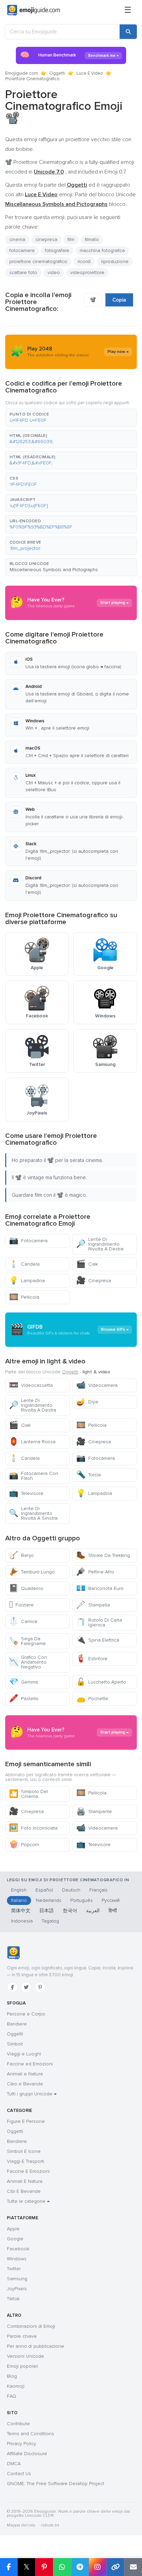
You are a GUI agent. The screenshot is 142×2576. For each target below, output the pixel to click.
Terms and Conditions (31, 2434)
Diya (87, 1402)
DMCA (14, 2464)
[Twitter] (26, 1987)
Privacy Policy (22, 2444)
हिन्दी (113, 1911)
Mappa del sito (21, 2525)
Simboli (15, 2044)
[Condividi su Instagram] (98, 2567)
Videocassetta (31, 1385)
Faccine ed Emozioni (30, 2064)
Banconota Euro (100, 1588)
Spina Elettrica (98, 1640)
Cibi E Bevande (24, 2191)
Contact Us (19, 2474)
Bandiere (17, 2024)
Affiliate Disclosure (27, 2454)
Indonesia (22, 1921)
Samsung (17, 2279)
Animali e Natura (25, 2074)
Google (15, 2239)
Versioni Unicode (26, 2356)
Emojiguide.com (22, 73)
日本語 (47, 1911)
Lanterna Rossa (32, 1442)
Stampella (93, 1605)
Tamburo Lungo (32, 1572)
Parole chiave (22, 2336)
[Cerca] (128, 32)
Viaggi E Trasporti (26, 2161)
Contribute (18, 2424)
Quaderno (26, 1588)
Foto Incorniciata (33, 1828)
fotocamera (22, 250)
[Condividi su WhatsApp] (62, 2567)
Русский (111, 1900)
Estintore (92, 1659)
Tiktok (13, 2299)
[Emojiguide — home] (34, 10)
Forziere (21, 1605)
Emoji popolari (22, 2366)
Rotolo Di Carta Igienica (99, 1622)
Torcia (88, 1475)
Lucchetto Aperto (101, 1682)
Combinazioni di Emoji (31, 2326)
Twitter (14, 2269)
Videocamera (97, 1385)
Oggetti (57, 73)
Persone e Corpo (26, 2014)
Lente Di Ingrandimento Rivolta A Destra (100, 1244)
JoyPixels (17, 2289)
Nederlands (49, 1900)
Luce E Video (90, 73)
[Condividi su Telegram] (80, 2567)
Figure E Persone (26, 2121)
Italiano (19, 1900)
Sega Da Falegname (27, 1641)
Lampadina (27, 1281)
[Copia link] (115, 2567)
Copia (119, 300)
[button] (71, 418)
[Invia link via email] (133, 2567)
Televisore (26, 1493)
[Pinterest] (40, 1987)
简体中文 (21, 1911)
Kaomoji (16, 2386)
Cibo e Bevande (25, 2084)
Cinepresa (94, 1281)
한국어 (70, 1911)
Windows (17, 2259)
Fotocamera (28, 1241)
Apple (13, 2229)
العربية (93, 1911)
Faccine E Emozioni (28, 2171)
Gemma (23, 1682)
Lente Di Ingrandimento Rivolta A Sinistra (33, 1513)
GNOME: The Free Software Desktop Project (55, 2484)
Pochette (92, 1699)
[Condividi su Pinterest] (44, 2567)
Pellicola (24, 1297)
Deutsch (71, 1890)
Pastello (24, 1699)
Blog (12, 2376)
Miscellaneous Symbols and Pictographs (54, 570)
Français (98, 1890)
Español (44, 1890)
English (19, 1890)
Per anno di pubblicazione (35, 2346)
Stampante (94, 1811)
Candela (24, 1264)
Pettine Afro (95, 1572)
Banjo (21, 1555)
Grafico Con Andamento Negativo (28, 1662)
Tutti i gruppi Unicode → (32, 2094)
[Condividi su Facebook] (9, 2567)
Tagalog (50, 1921)
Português (82, 1900)
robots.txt (50, 2525)
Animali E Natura (25, 2181)
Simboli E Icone (24, 2151)
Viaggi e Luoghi (24, 2054)
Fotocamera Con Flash (34, 1476)
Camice (23, 1621)
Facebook (18, 2249)
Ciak (87, 1264)
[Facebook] (12, 1987)
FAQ (12, 2396)
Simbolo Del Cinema (28, 1794)
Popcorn (24, 1845)
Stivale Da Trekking (103, 1555)
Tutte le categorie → (28, 2201)
